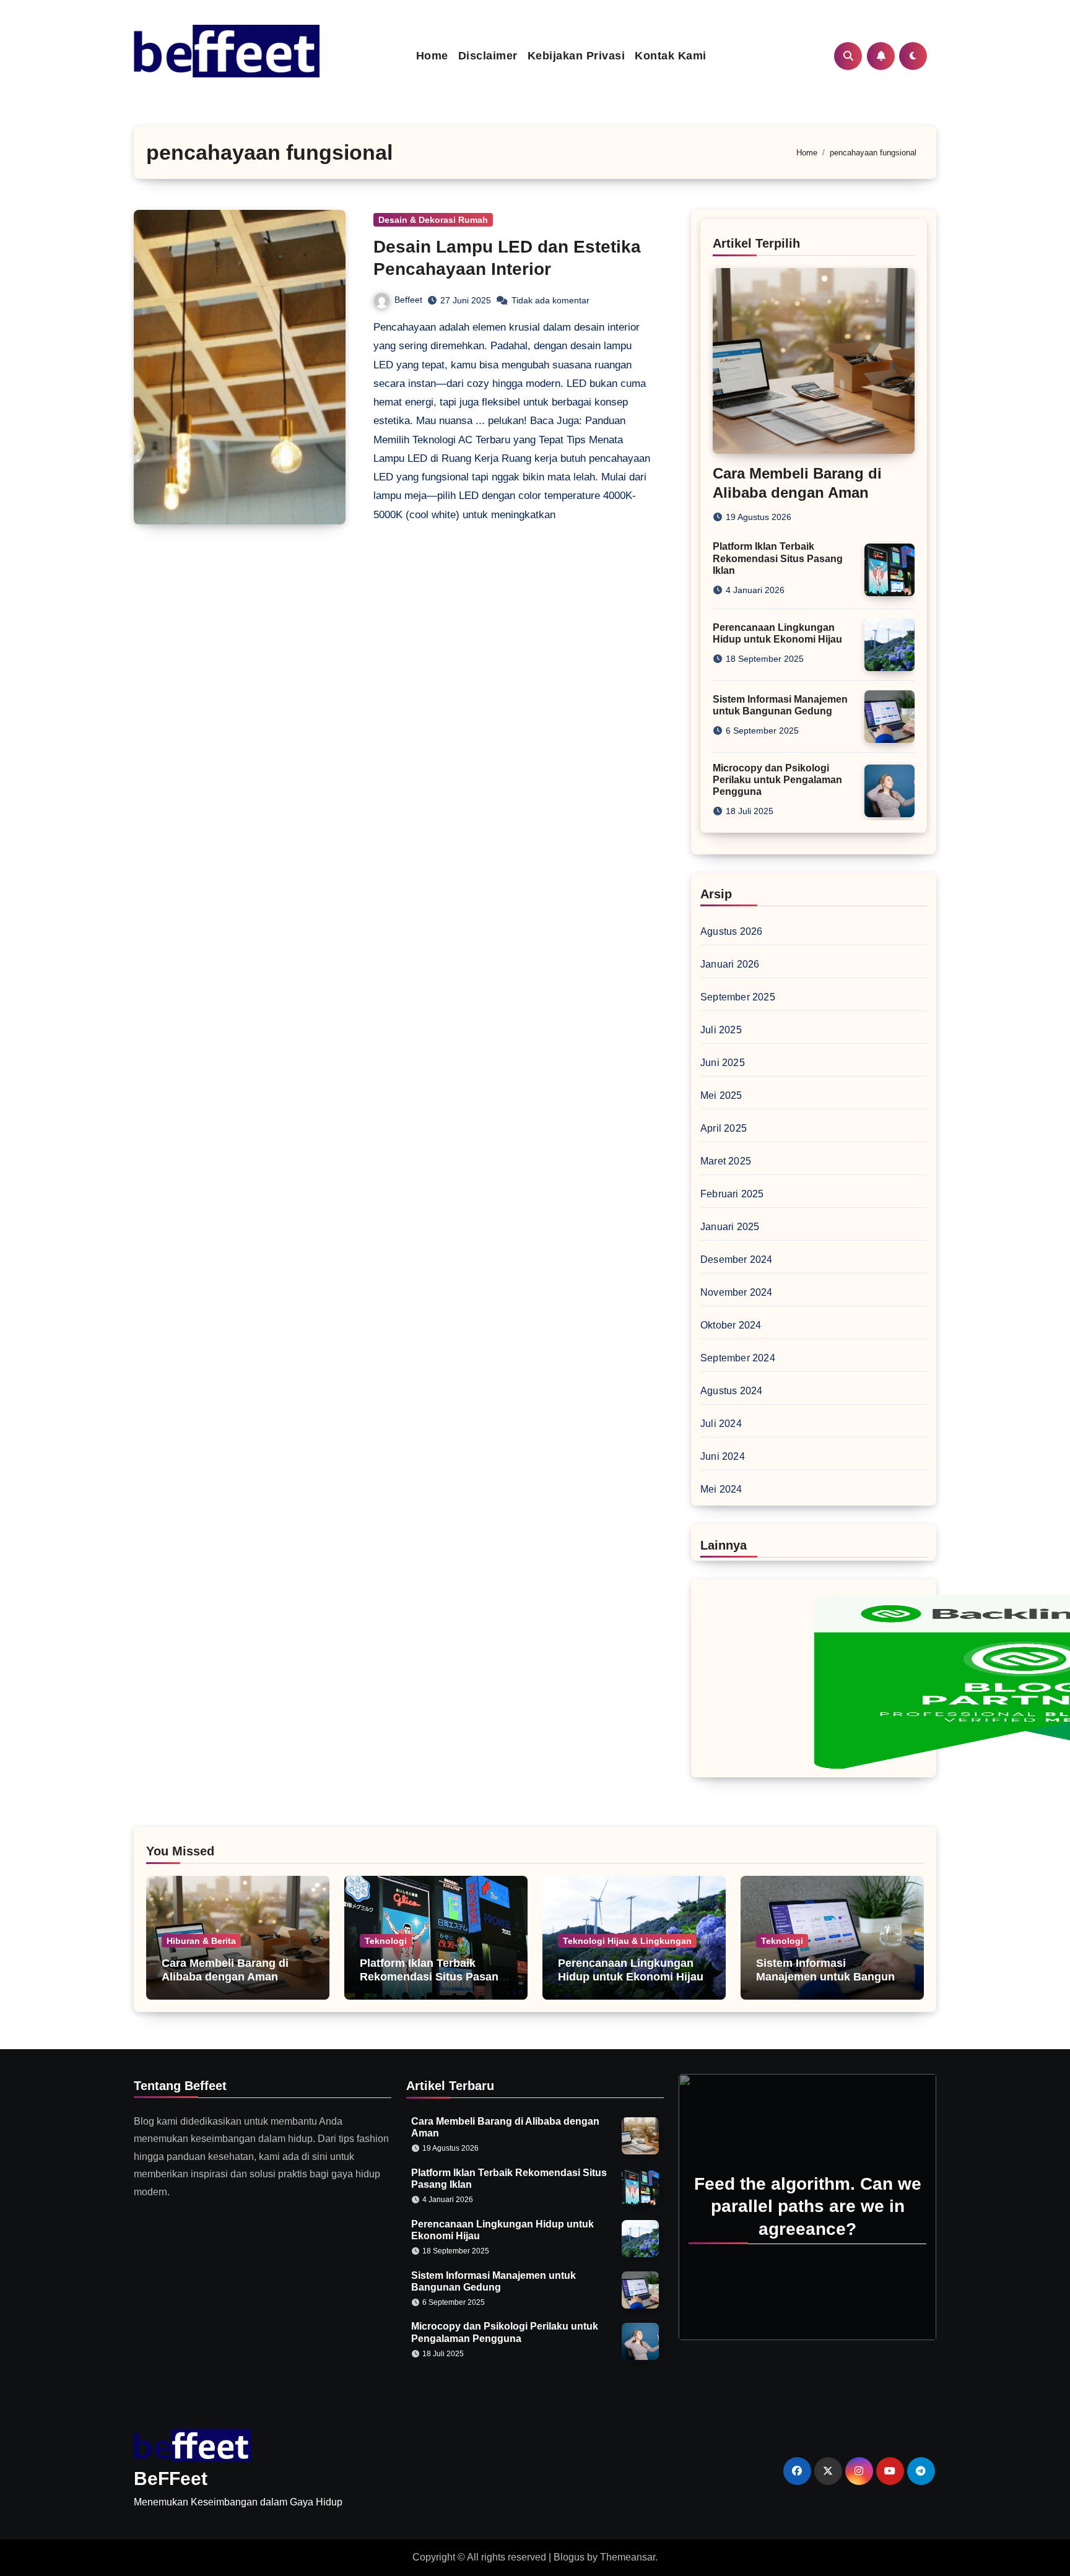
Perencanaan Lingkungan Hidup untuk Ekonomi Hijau (631, 1970)
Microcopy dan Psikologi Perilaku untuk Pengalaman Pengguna (777, 780)
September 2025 (738, 997)
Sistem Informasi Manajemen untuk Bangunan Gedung (832, 1976)
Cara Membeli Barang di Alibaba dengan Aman (225, 1970)
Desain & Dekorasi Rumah (433, 220)
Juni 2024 (723, 1456)
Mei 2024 (721, 1489)
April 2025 (724, 1128)
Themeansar (628, 2557)
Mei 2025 (721, 1095)
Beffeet (408, 300)
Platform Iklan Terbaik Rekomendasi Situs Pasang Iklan (778, 558)
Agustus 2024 (731, 1391)
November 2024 (737, 1292)
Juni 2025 (723, 1063)
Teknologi (386, 1941)
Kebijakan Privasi (576, 56)
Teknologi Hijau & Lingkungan (627, 1941)
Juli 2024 (721, 1424)
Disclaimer (488, 56)
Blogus (569, 2557)
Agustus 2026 (731, 931)
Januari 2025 (730, 1227)
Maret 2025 (726, 1161)
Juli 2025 (721, 1030)
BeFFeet (171, 2478)
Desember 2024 (737, 1260)
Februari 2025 (732, 1194)
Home (432, 56)
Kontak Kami (671, 56)
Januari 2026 (730, 964)
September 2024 (738, 1358)
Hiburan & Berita (201, 1941)
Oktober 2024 (731, 1325)
